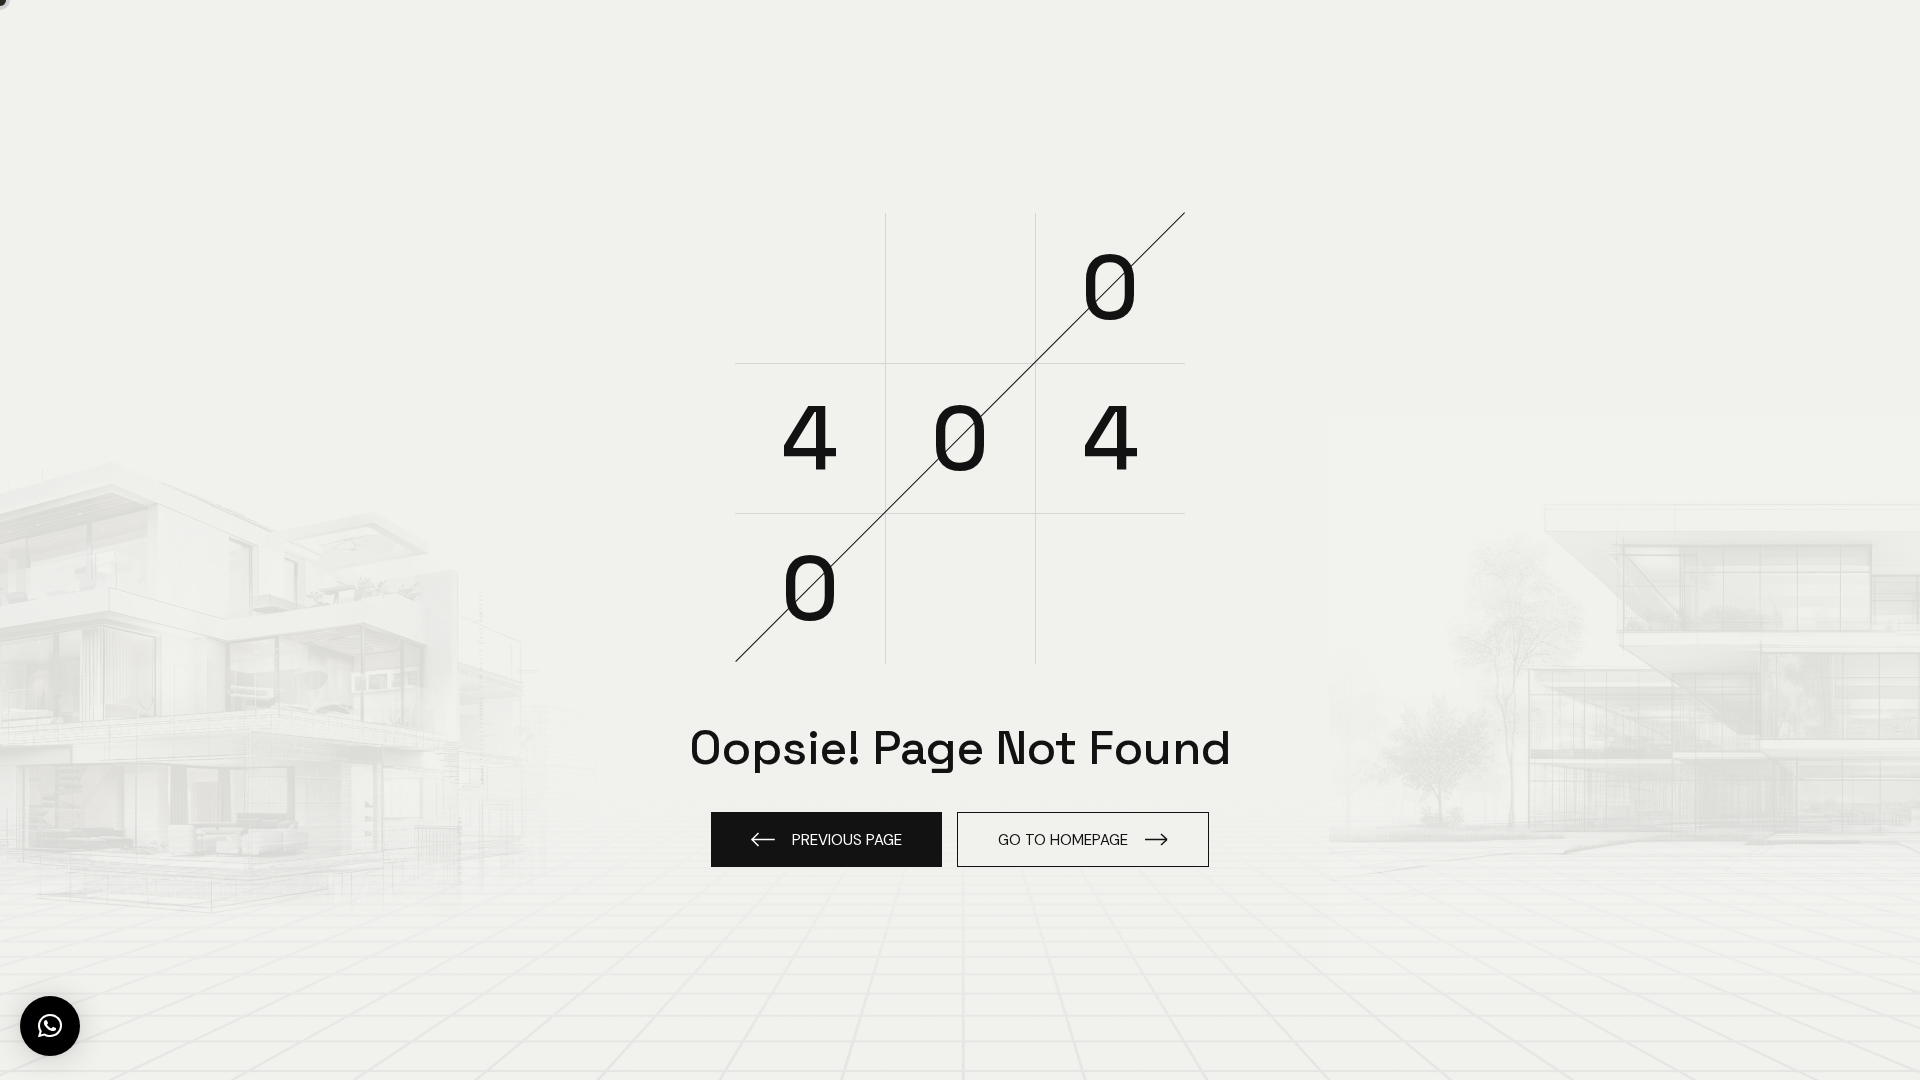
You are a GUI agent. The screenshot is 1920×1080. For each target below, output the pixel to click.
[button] (50, 1026)
